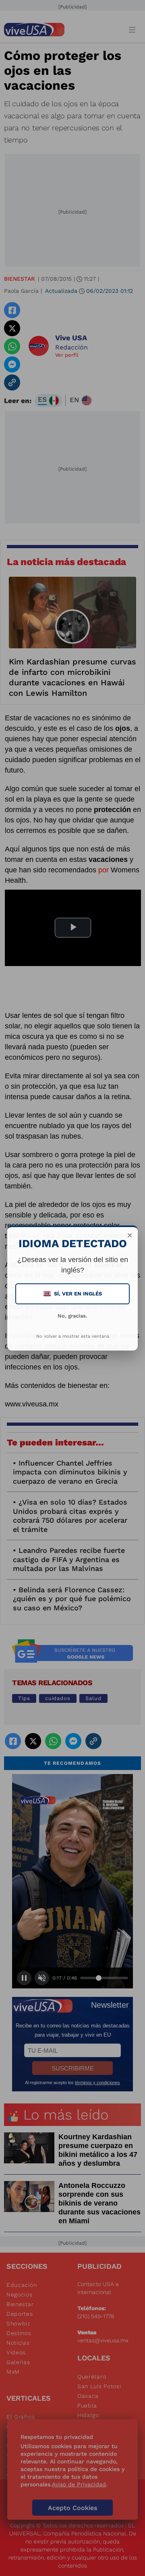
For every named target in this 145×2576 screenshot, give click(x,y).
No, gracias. (72, 1316)
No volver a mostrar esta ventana (73, 1336)
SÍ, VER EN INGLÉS (73, 1294)
